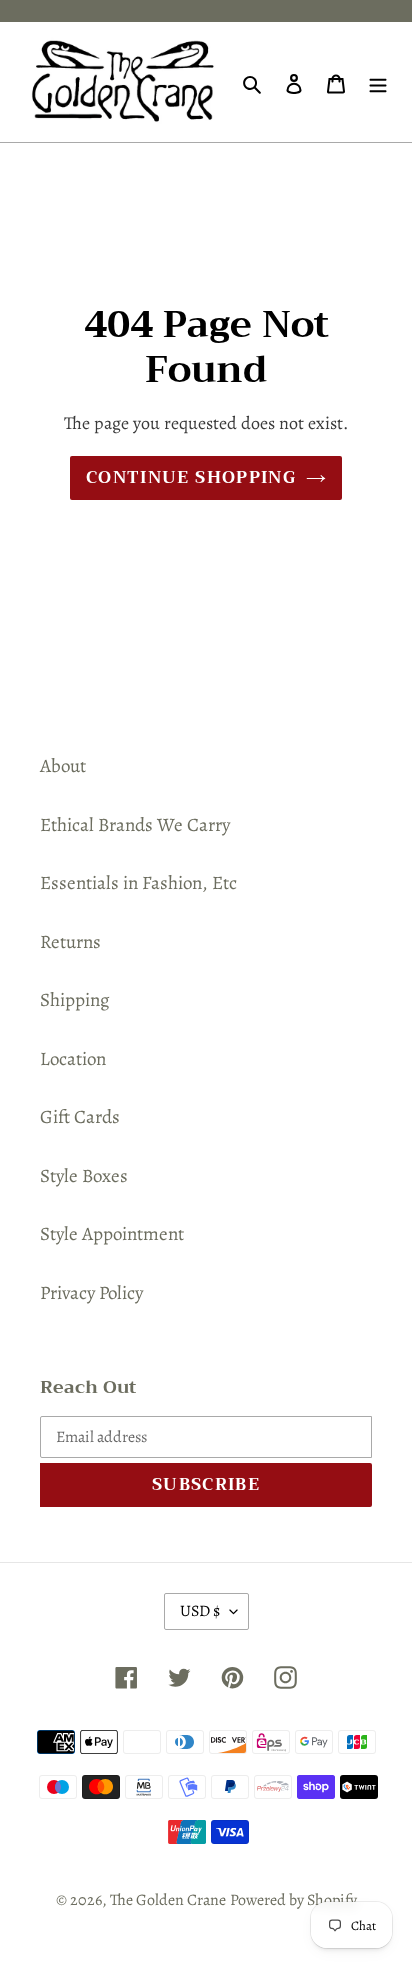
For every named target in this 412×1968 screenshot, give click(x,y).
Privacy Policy (91, 1293)
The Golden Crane (168, 1900)
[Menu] (378, 82)
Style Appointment (112, 1234)
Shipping (75, 1000)
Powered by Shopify (293, 1900)
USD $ (200, 1611)
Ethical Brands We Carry (135, 825)
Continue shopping (191, 477)
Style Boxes (84, 1176)
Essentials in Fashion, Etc (138, 883)
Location (73, 1059)
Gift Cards (80, 1117)
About (63, 766)
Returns (70, 942)
